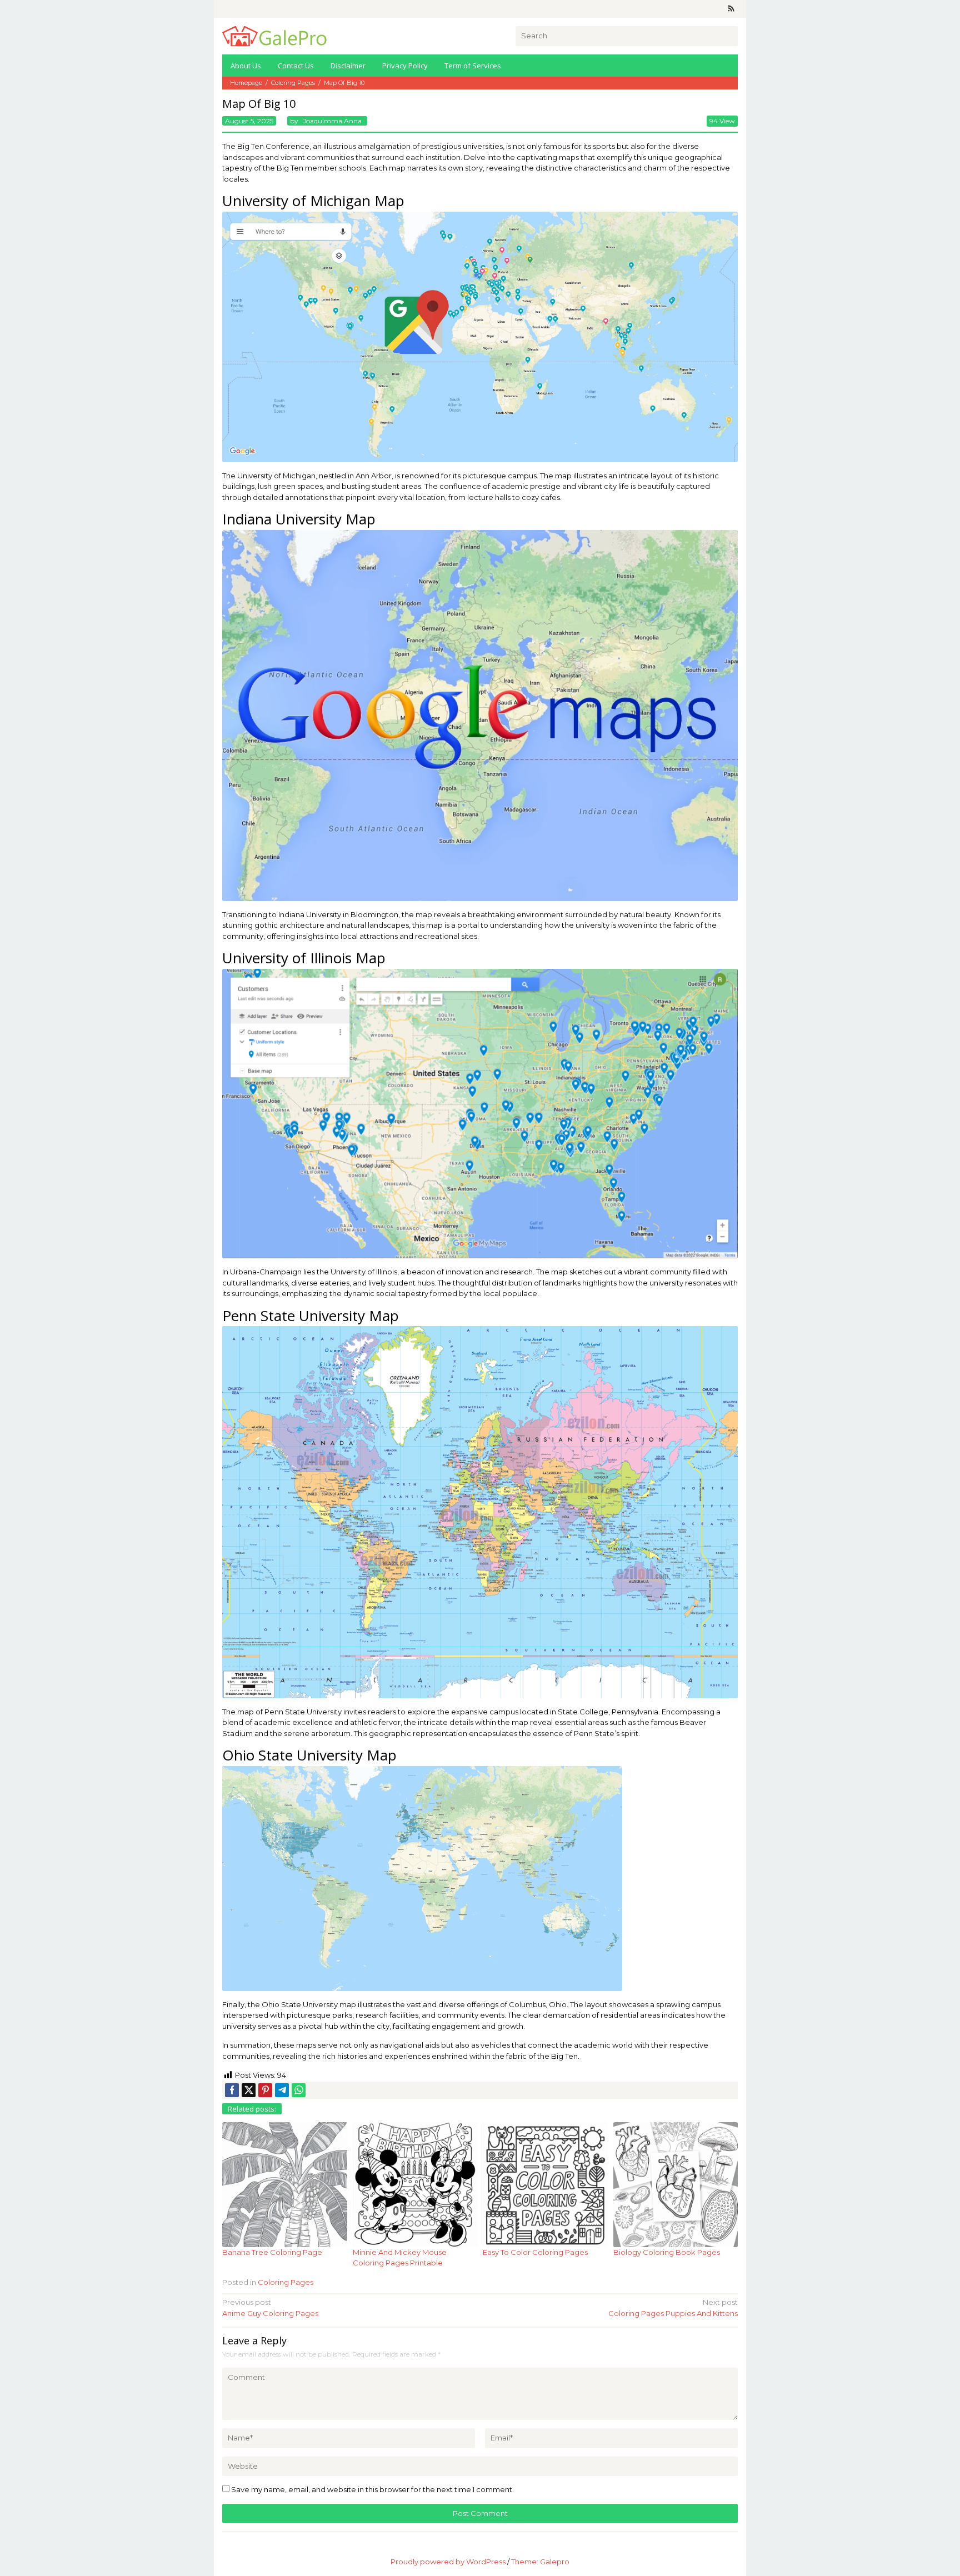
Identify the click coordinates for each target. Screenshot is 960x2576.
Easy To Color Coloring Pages (535, 2252)
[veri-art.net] (274, 35)
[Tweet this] (249, 2090)
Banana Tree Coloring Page (272, 2252)
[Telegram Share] (282, 2090)
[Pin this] (265, 2090)
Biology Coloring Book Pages (667, 2252)
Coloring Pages (286, 2282)
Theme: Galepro (540, 2562)
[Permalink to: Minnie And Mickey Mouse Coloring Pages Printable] (415, 2184)
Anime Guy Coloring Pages (270, 2308)
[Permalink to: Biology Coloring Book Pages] (676, 2184)
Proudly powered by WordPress (448, 2562)
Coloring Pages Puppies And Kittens (673, 2308)
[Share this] (232, 2090)
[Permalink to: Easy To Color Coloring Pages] (545, 2184)
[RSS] (731, 9)
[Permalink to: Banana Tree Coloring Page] (285, 2184)
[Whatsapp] (299, 2090)
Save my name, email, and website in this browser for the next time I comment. (372, 2489)
